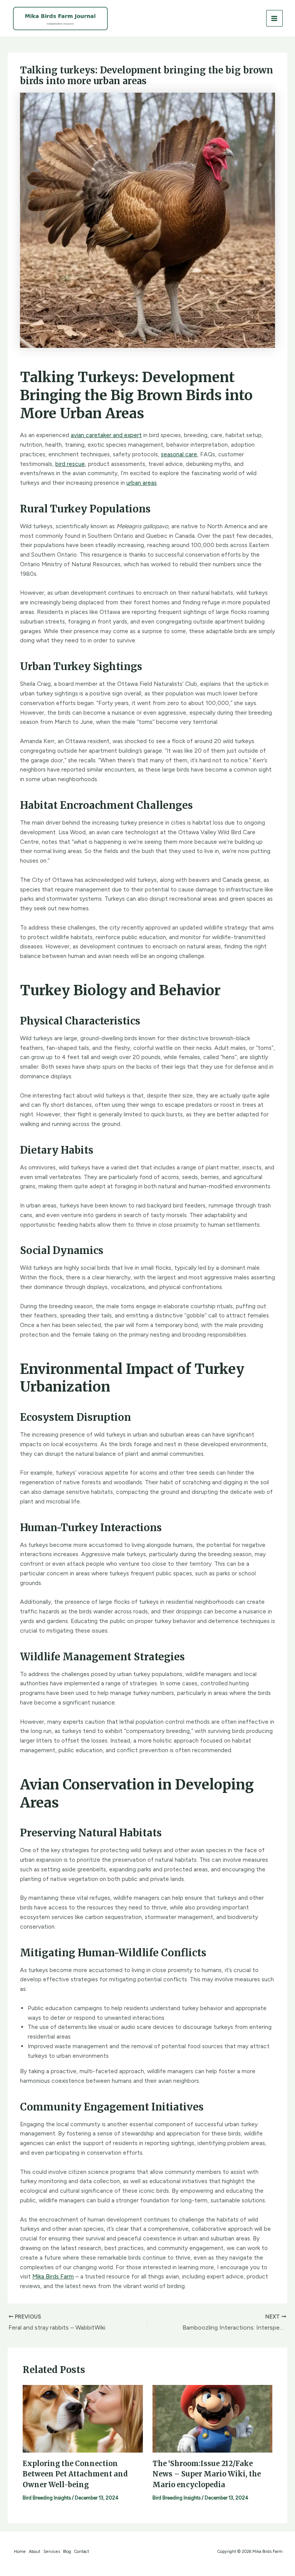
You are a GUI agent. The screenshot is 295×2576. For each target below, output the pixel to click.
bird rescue (70, 464)
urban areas (142, 483)
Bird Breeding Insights (47, 2498)
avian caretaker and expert (106, 435)
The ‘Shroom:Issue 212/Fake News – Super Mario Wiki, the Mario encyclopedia (207, 2474)
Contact (82, 2552)
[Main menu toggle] (274, 18)
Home (20, 2552)
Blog (67, 2552)
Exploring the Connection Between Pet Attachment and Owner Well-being (75, 2474)
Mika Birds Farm (53, 2276)
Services (52, 2552)
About (35, 2552)
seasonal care (179, 454)
